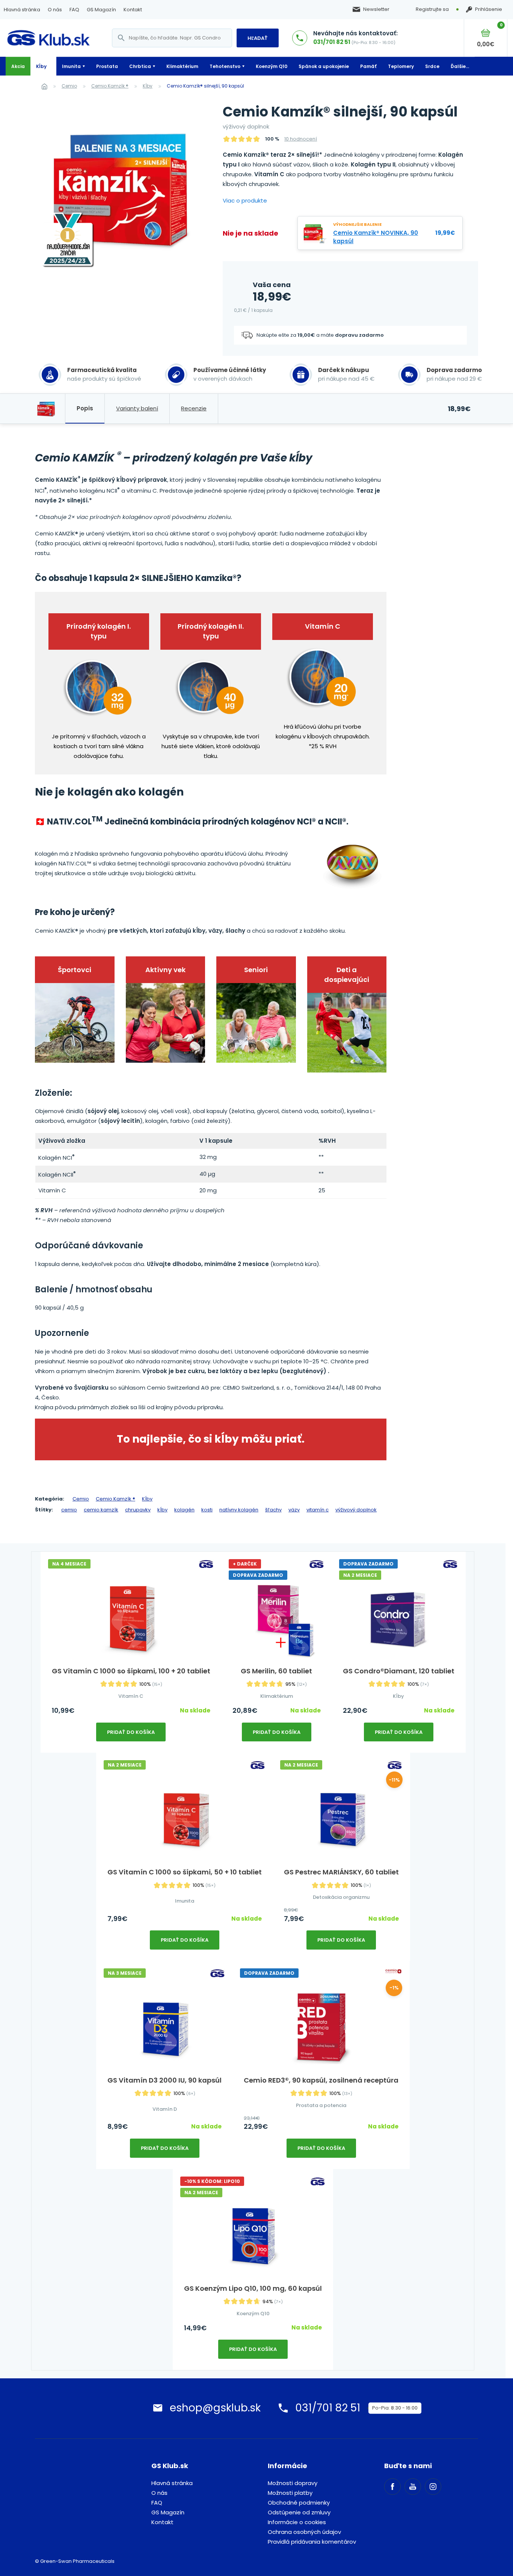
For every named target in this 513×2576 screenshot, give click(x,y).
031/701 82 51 (332, 42)
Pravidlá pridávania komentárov (312, 2542)
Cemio (69, 86)
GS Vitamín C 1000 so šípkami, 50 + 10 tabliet (185, 1872)
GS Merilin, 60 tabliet (276, 1671)
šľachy (273, 1510)
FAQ (74, 10)
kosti (207, 1510)
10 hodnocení (301, 139)
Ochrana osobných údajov (304, 2532)
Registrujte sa (432, 9)
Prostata (107, 66)
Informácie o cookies (297, 2522)
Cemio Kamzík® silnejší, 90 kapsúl (205, 86)
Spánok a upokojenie (324, 66)
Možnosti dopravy (293, 2483)
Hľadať (258, 38)
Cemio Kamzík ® (110, 86)
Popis (85, 408)
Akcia (18, 66)
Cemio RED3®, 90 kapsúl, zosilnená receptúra (321, 2080)
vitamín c (318, 1510)
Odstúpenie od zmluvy (299, 2512)
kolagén (184, 1510)
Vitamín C (131, 1696)
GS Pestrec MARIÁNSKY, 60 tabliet (341, 1872)
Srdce (432, 66)
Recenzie (194, 408)
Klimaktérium (182, 66)
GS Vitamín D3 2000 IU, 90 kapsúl (164, 2080)
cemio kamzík (101, 1510)
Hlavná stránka (22, 10)
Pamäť (368, 66)
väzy (294, 1510)
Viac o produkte (245, 200)
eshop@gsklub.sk (215, 2408)
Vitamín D (165, 2109)
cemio (69, 1510)
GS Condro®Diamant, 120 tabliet (399, 1671)
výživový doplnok (356, 1510)
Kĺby (41, 66)
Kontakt (133, 10)
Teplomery (401, 66)
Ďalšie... (460, 66)
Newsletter (376, 9)
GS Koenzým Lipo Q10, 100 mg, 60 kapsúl (253, 2288)
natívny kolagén (239, 1510)
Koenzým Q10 (272, 66)
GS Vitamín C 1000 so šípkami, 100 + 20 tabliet (131, 1671)
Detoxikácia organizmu (341, 1897)
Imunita (71, 66)
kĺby (162, 1510)
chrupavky (138, 1510)
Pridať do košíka (131, 1732)
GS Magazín (101, 10)
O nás (55, 10)
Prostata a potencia (321, 2105)
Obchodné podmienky (299, 2503)
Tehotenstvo (225, 66)
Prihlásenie (489, 9)
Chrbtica (140, 66)
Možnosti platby (290, 2493)
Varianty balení (137, 408)
